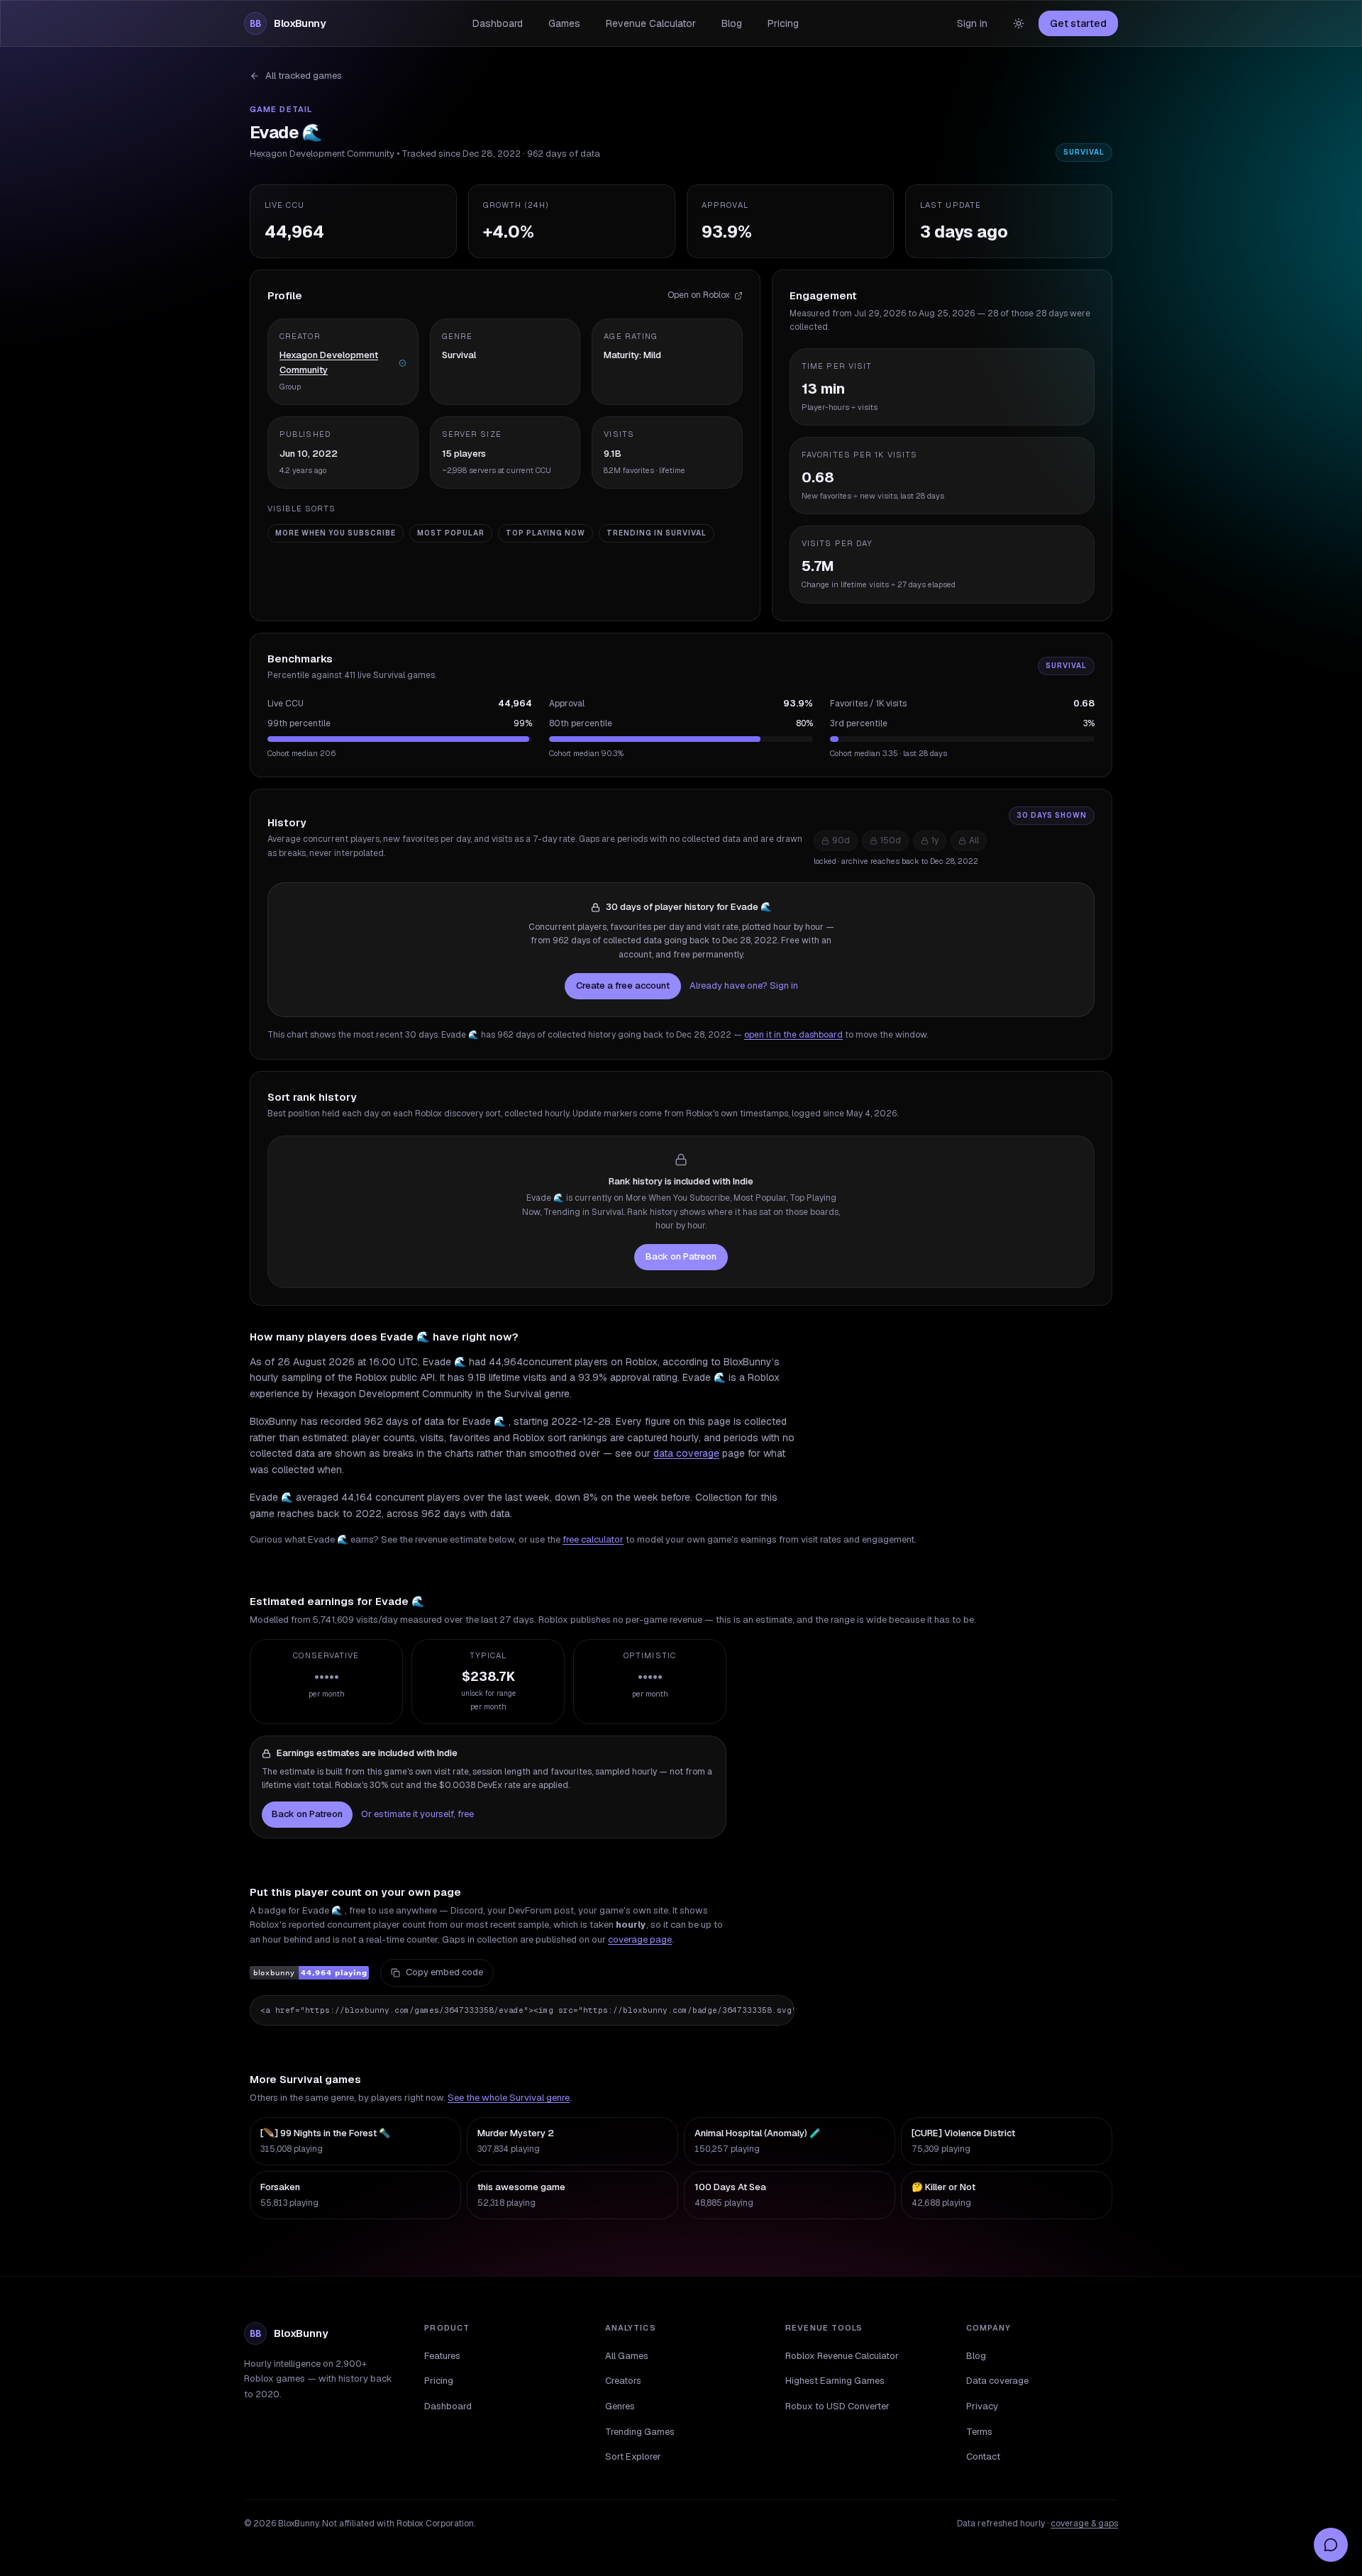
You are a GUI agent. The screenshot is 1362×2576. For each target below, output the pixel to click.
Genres (620, 2406)
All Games (627, 2356)
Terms (979, 2432)
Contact (983, 2456)
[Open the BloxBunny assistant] (1331, 2545)
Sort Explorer (633, 2456)
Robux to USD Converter (837, 2406)
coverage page (640, 1939)
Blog (732, 23)
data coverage (686, 1453)
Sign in (972, 23)
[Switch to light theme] (1019, 23)
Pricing (783, 23)
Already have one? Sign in (744, 986)
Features (442, 2356)
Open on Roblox (699, 295)
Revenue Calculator (651, 23)
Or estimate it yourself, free (417, 1814)
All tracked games (304, 76)
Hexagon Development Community (329, 362)
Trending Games (640, 2432)
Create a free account (623, 986)
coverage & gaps (1084, 2524)
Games (564, 23)
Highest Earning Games (835, 2381)
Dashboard (498, 23)
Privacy (982, 2406)
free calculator (593, 1539)
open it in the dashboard (793, 1035)
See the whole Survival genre (509, 2098)
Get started (1078, 23)
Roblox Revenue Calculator (842, 2356)
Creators (623, 2381)
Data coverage (997, 2381)
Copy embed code (444, 1972)
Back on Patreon (681, 1256)
